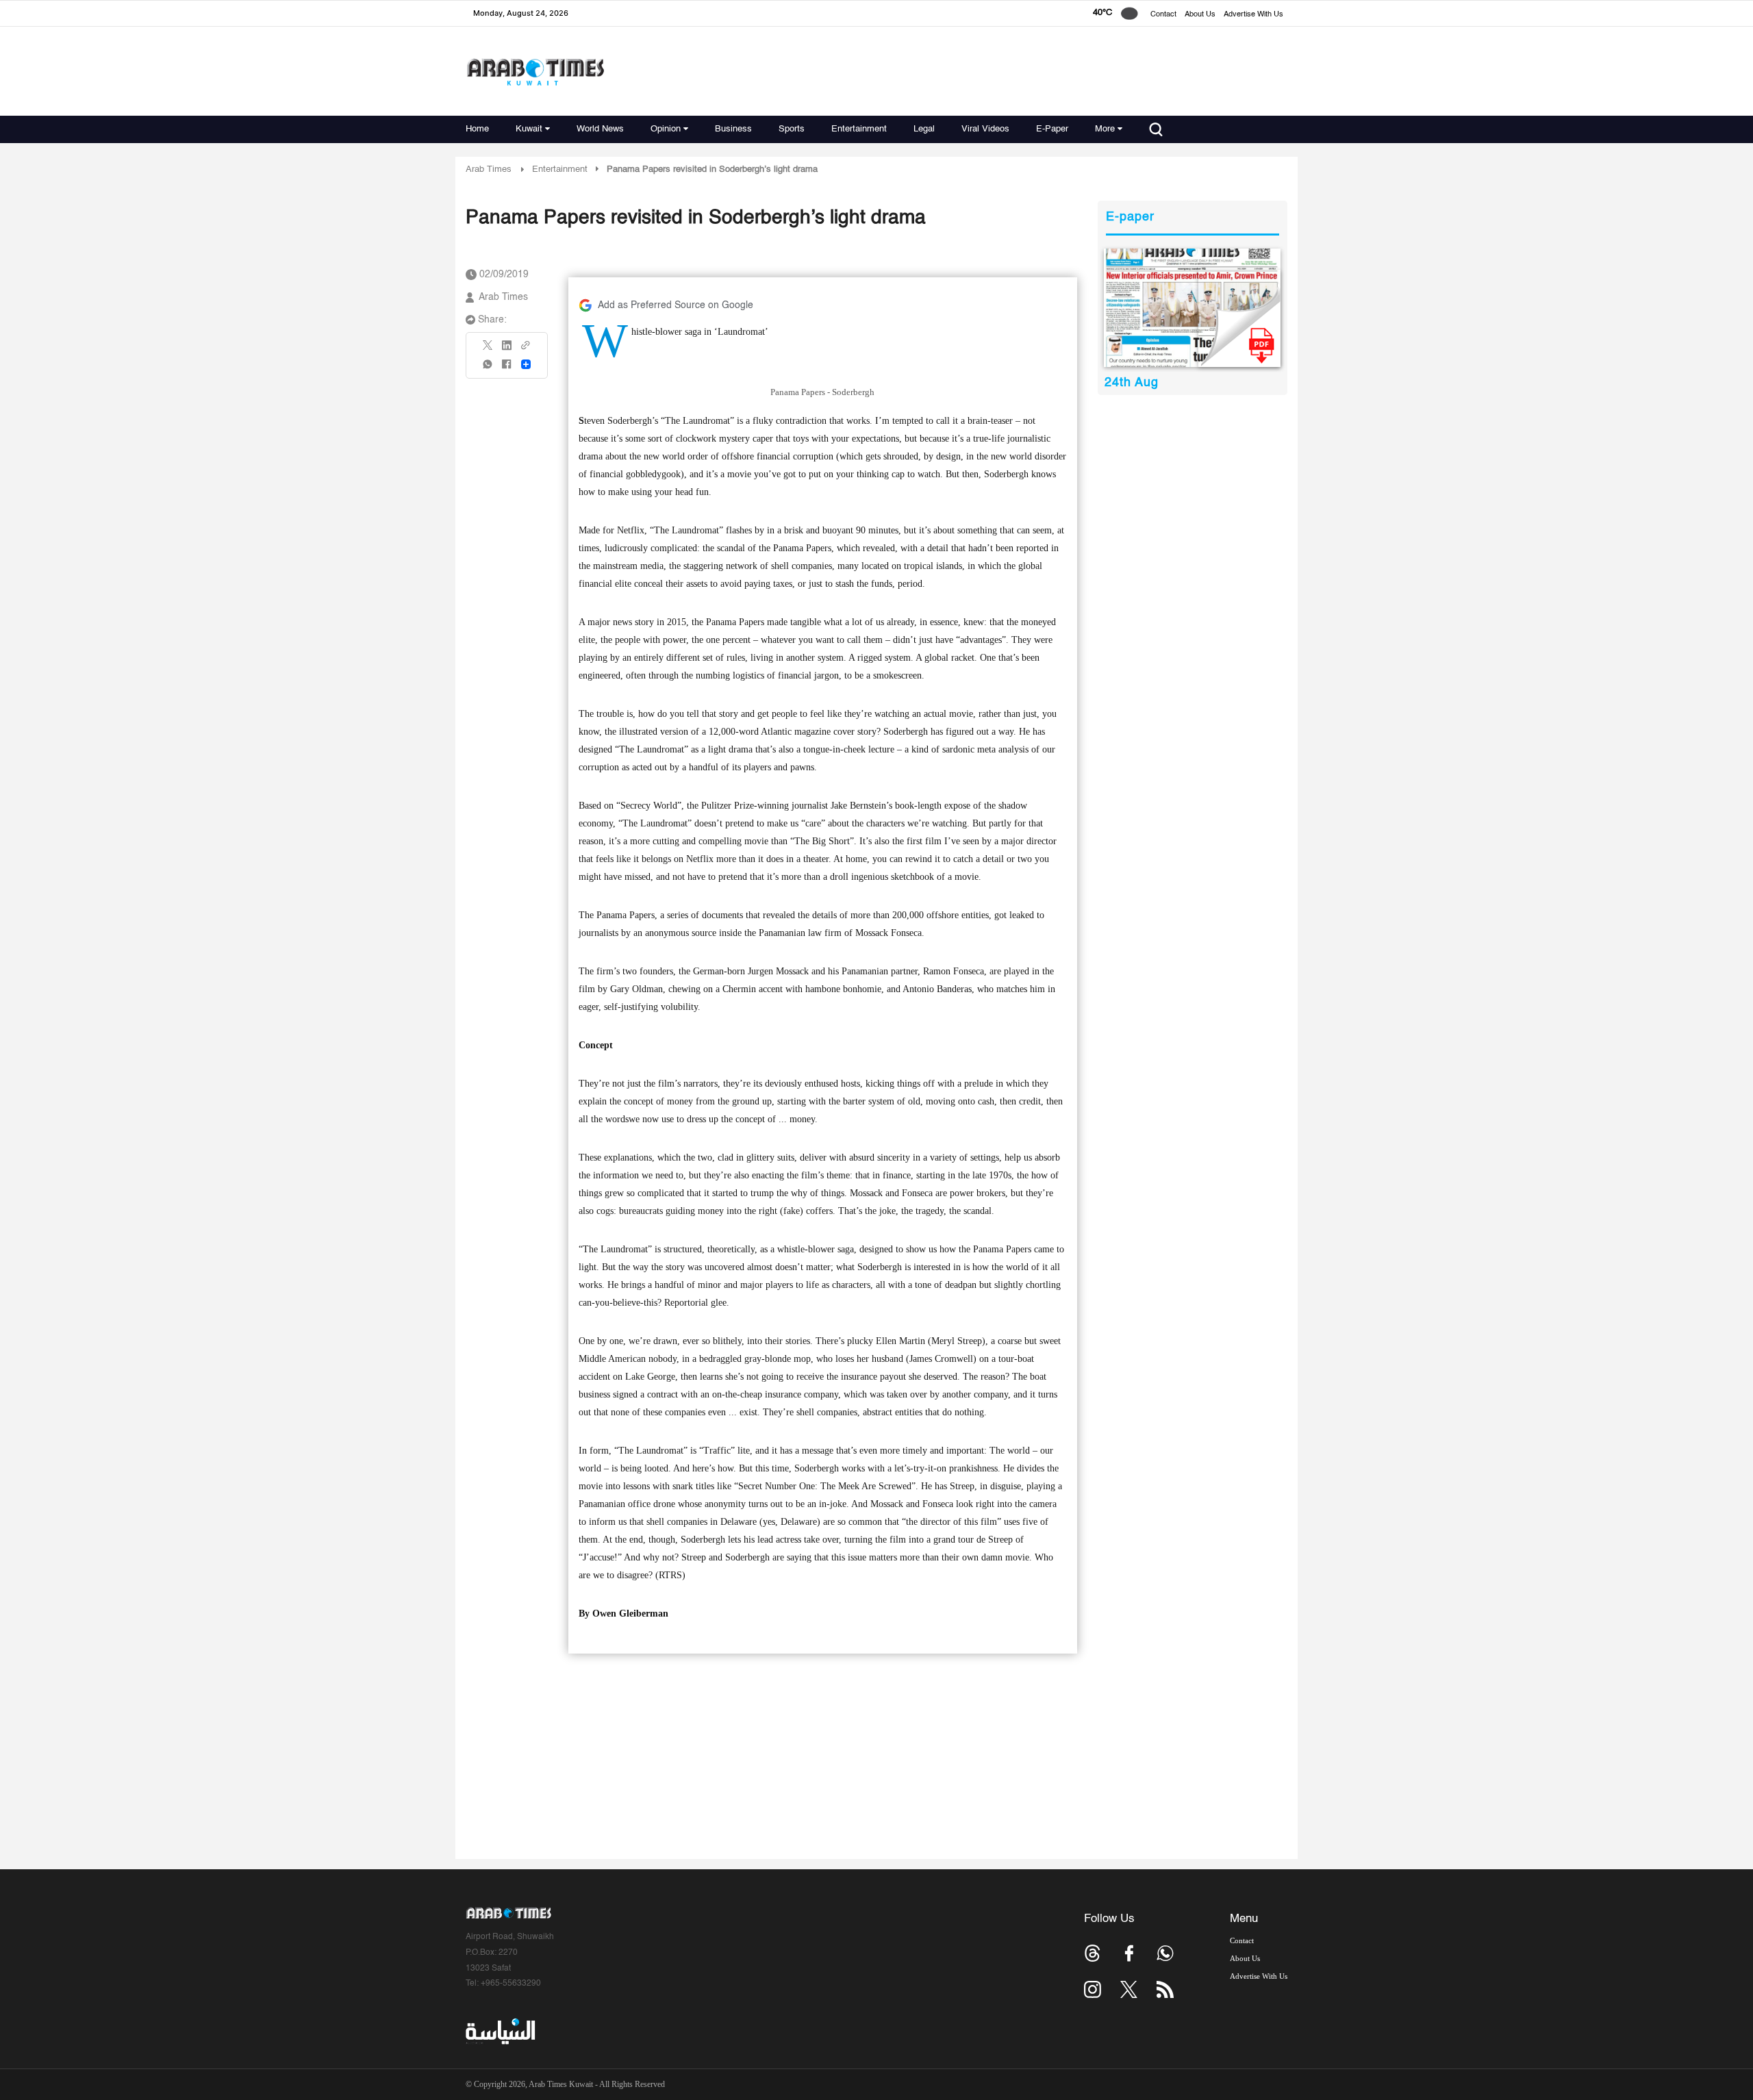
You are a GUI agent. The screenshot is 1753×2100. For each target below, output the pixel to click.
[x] (1129, 1989)
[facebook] (507, 369)
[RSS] (1165, 1989)
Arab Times (489, 169)
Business (733, 129)
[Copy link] (526, 350)
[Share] (526, 364)
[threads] (1093, 1953)
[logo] (535, 72)
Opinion (666, 129)
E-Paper (1052, 129)
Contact (1163, 15)
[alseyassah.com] (500, 2031)
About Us (1200, 15)
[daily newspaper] (1193, 308)
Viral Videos (985, 129)
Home (477, 129)
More (1105, 129)
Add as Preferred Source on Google (676, 305)
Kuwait (529, 129)
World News (600, 129)
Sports (792, 129)
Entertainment (859, 129)
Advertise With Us (1253, 15)
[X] (488, 350)
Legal (924, 129)
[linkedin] (507, 350)
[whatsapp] (488, 369)
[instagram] (1093, 1989)
